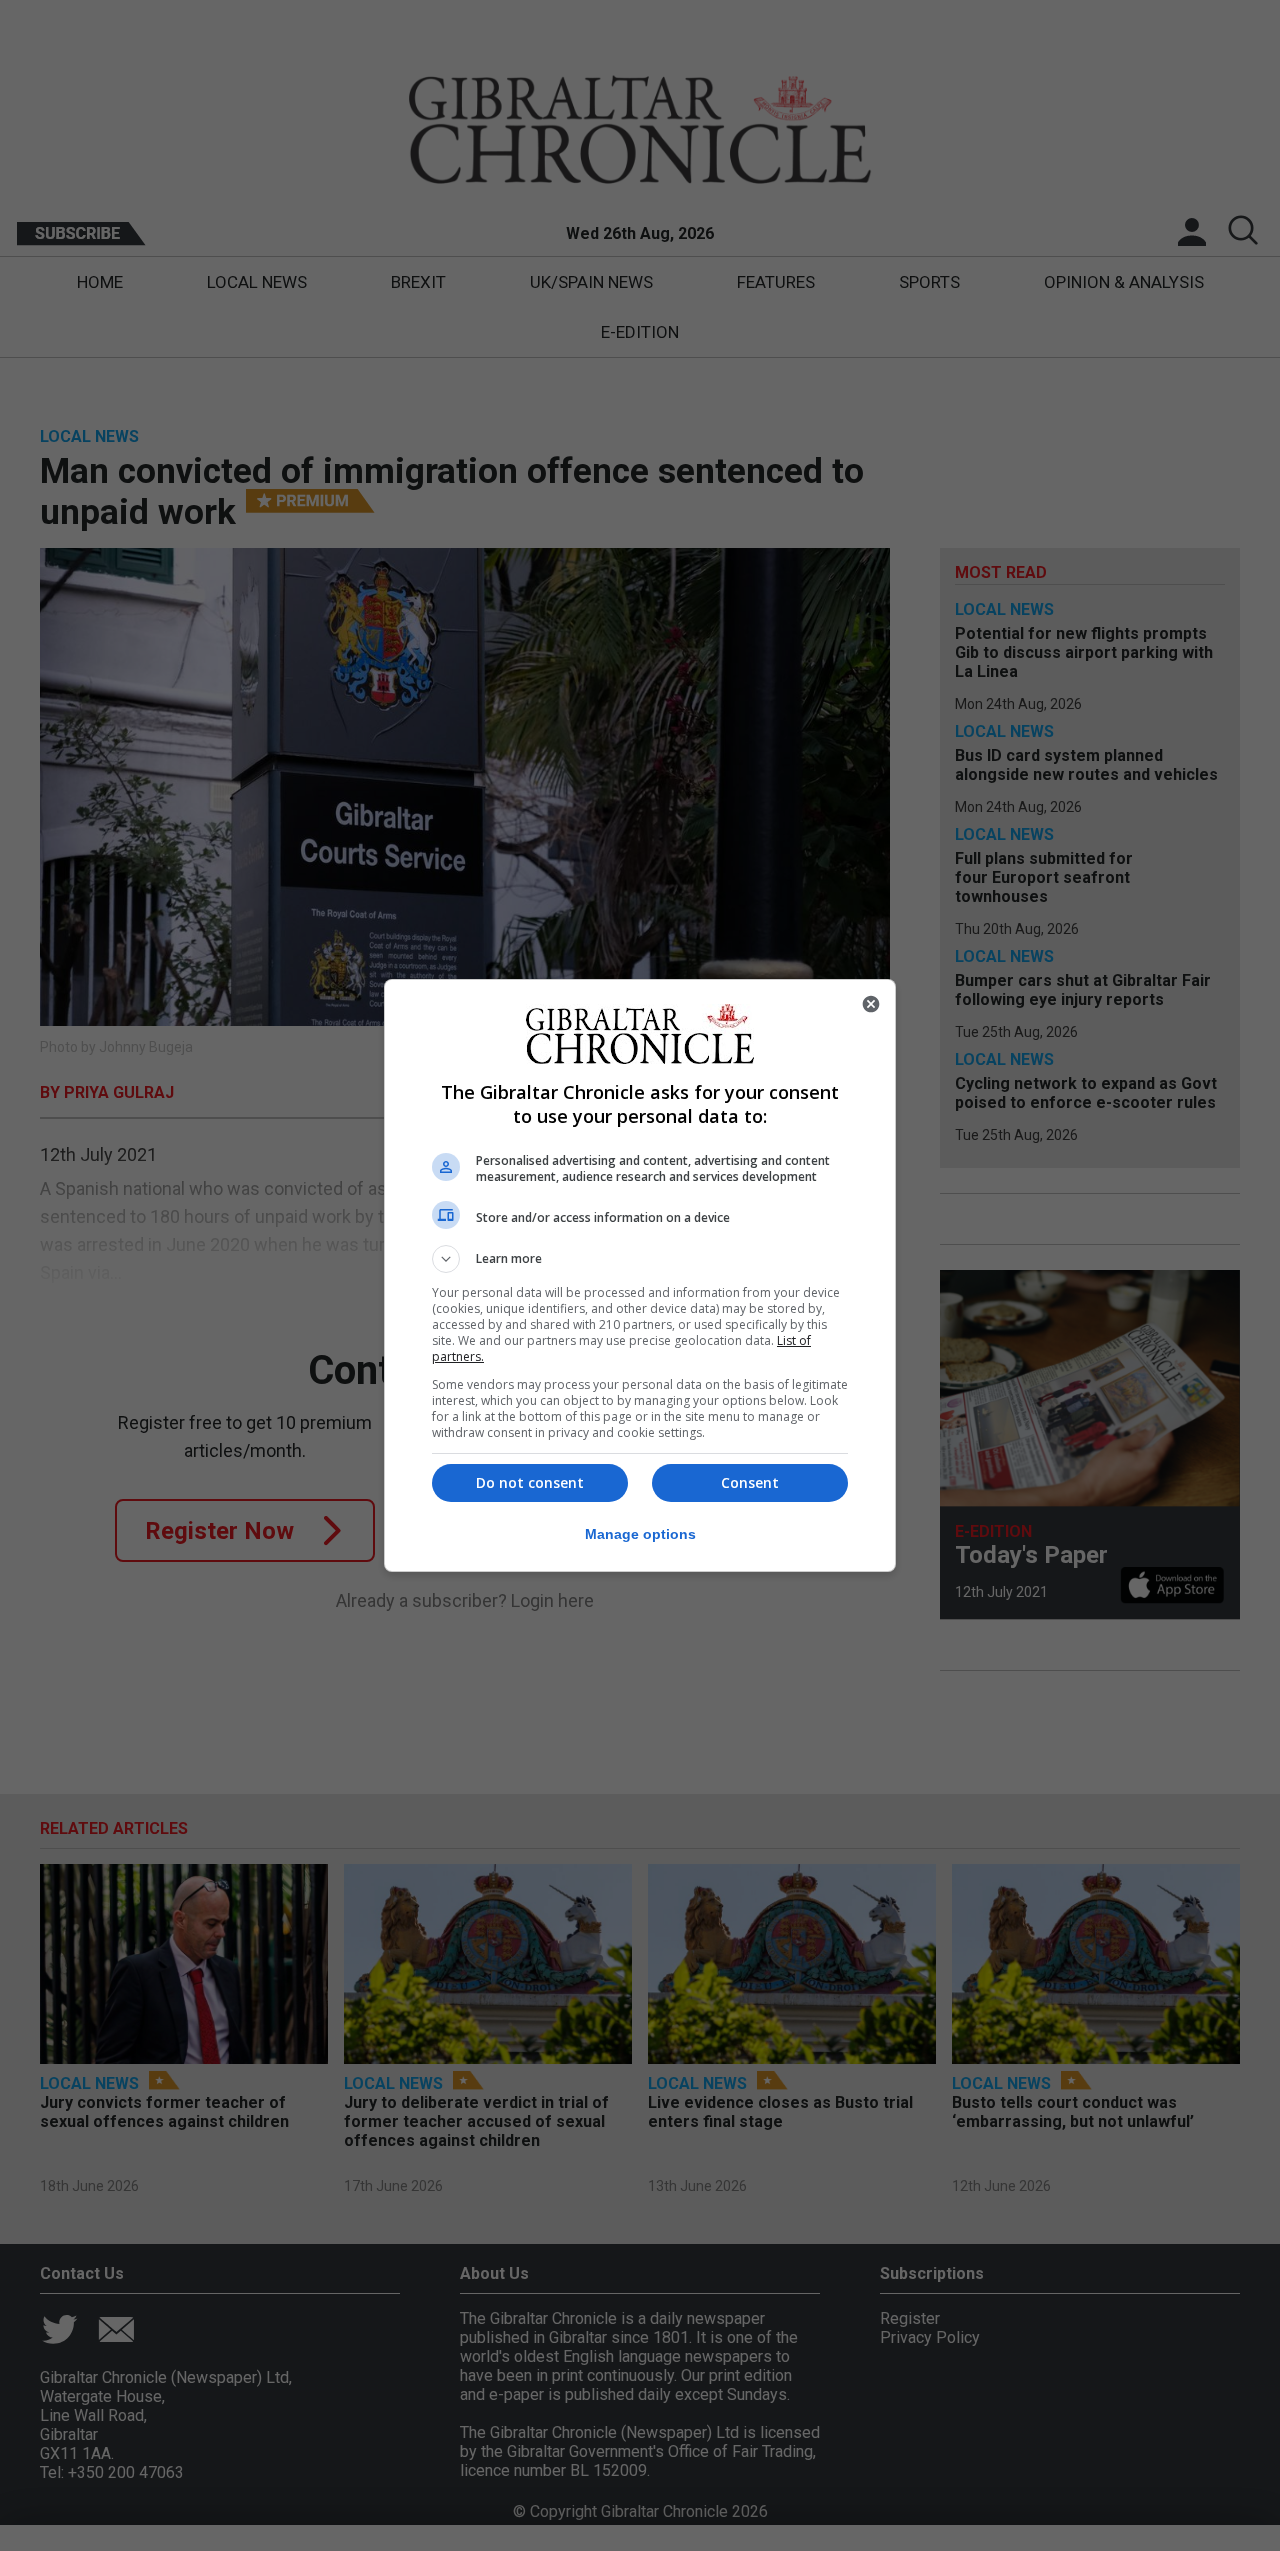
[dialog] (640, 1275)
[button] (640, 1259)
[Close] (871, 1004)
